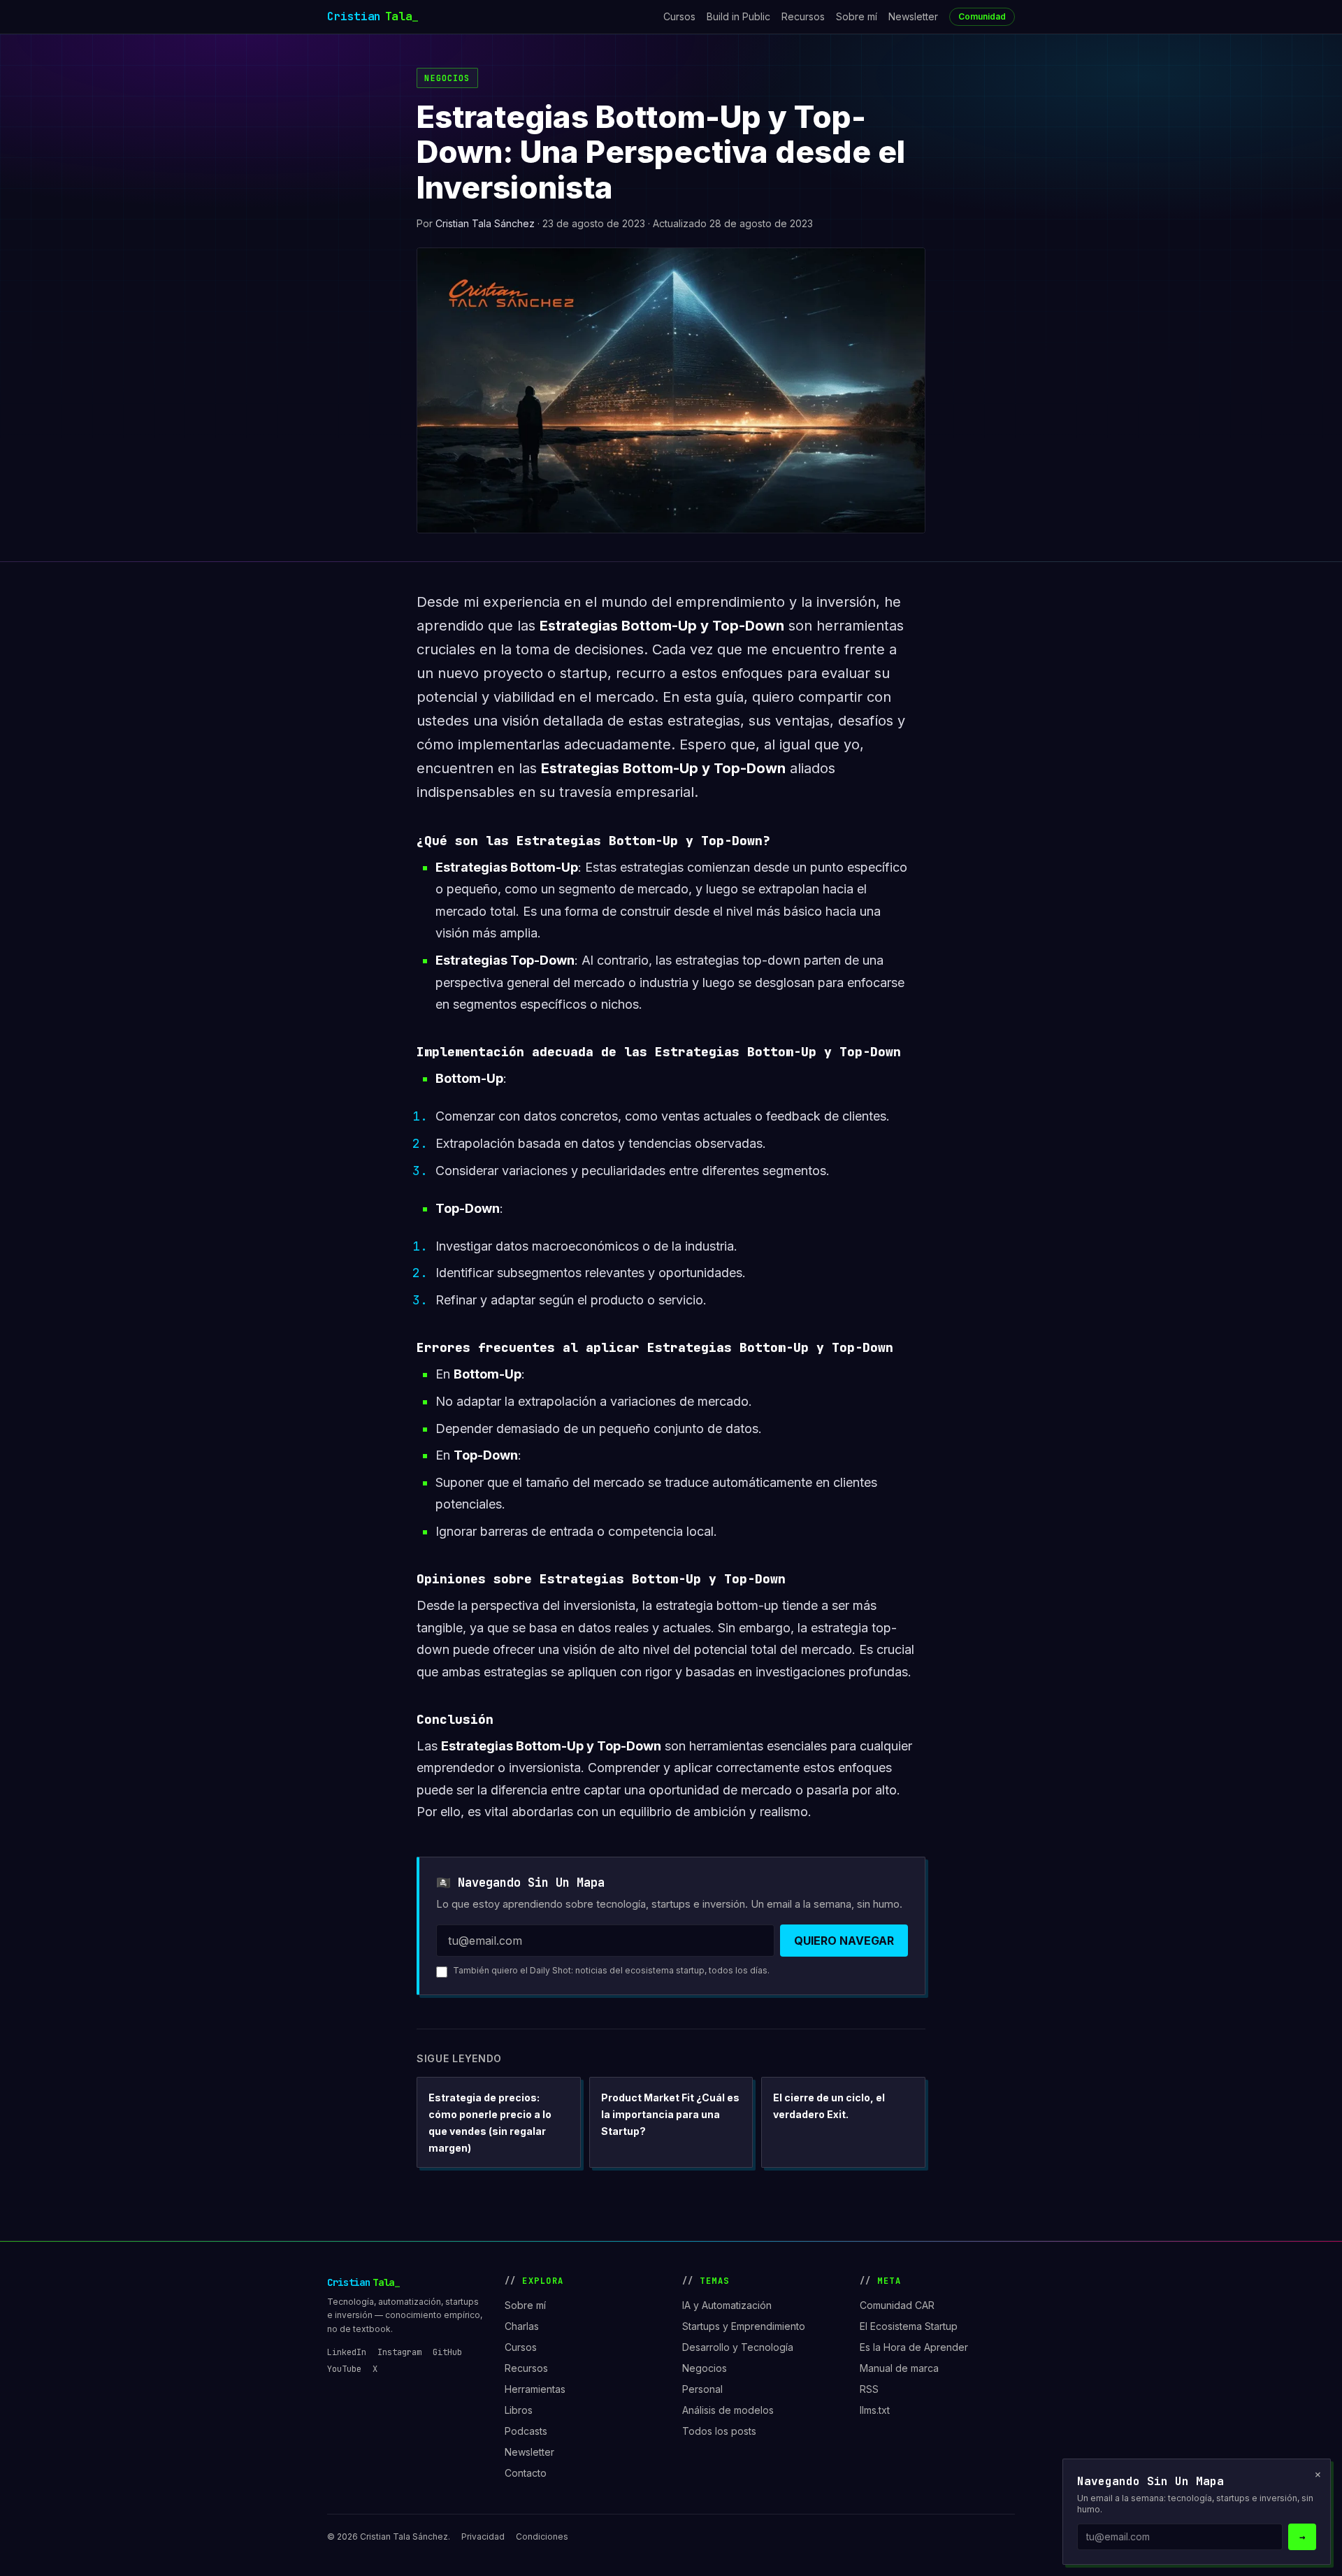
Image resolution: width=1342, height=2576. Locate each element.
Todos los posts (719, 2431)
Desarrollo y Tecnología (738, 2347)
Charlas (522, 2326)
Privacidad (483, 2537)
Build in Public (738, 16)
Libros (519, 2410)
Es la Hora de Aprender (914, 2347)
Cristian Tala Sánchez (485, 223)
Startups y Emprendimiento (744, 2326)
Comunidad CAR (897, 2305)
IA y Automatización (727, 2305)
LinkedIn (347, 2352)
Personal (702, 2389)
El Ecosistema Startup (909, 2326)
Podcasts (526, 2431)
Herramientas (535, 2389)
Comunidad (982, 16)
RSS (869, 2389)
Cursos (679, 16)
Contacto (526, 2473)
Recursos (803, 16)
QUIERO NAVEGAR (844, 1941)
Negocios (447, 78)
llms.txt (875, 2410)
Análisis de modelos (728, 2410)
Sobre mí (857, 16)
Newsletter (913, 16)
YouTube (344, 2369)
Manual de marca (899, 2368)
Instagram (399, 2352)
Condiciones (542, 2537)
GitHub (447, 2352)
